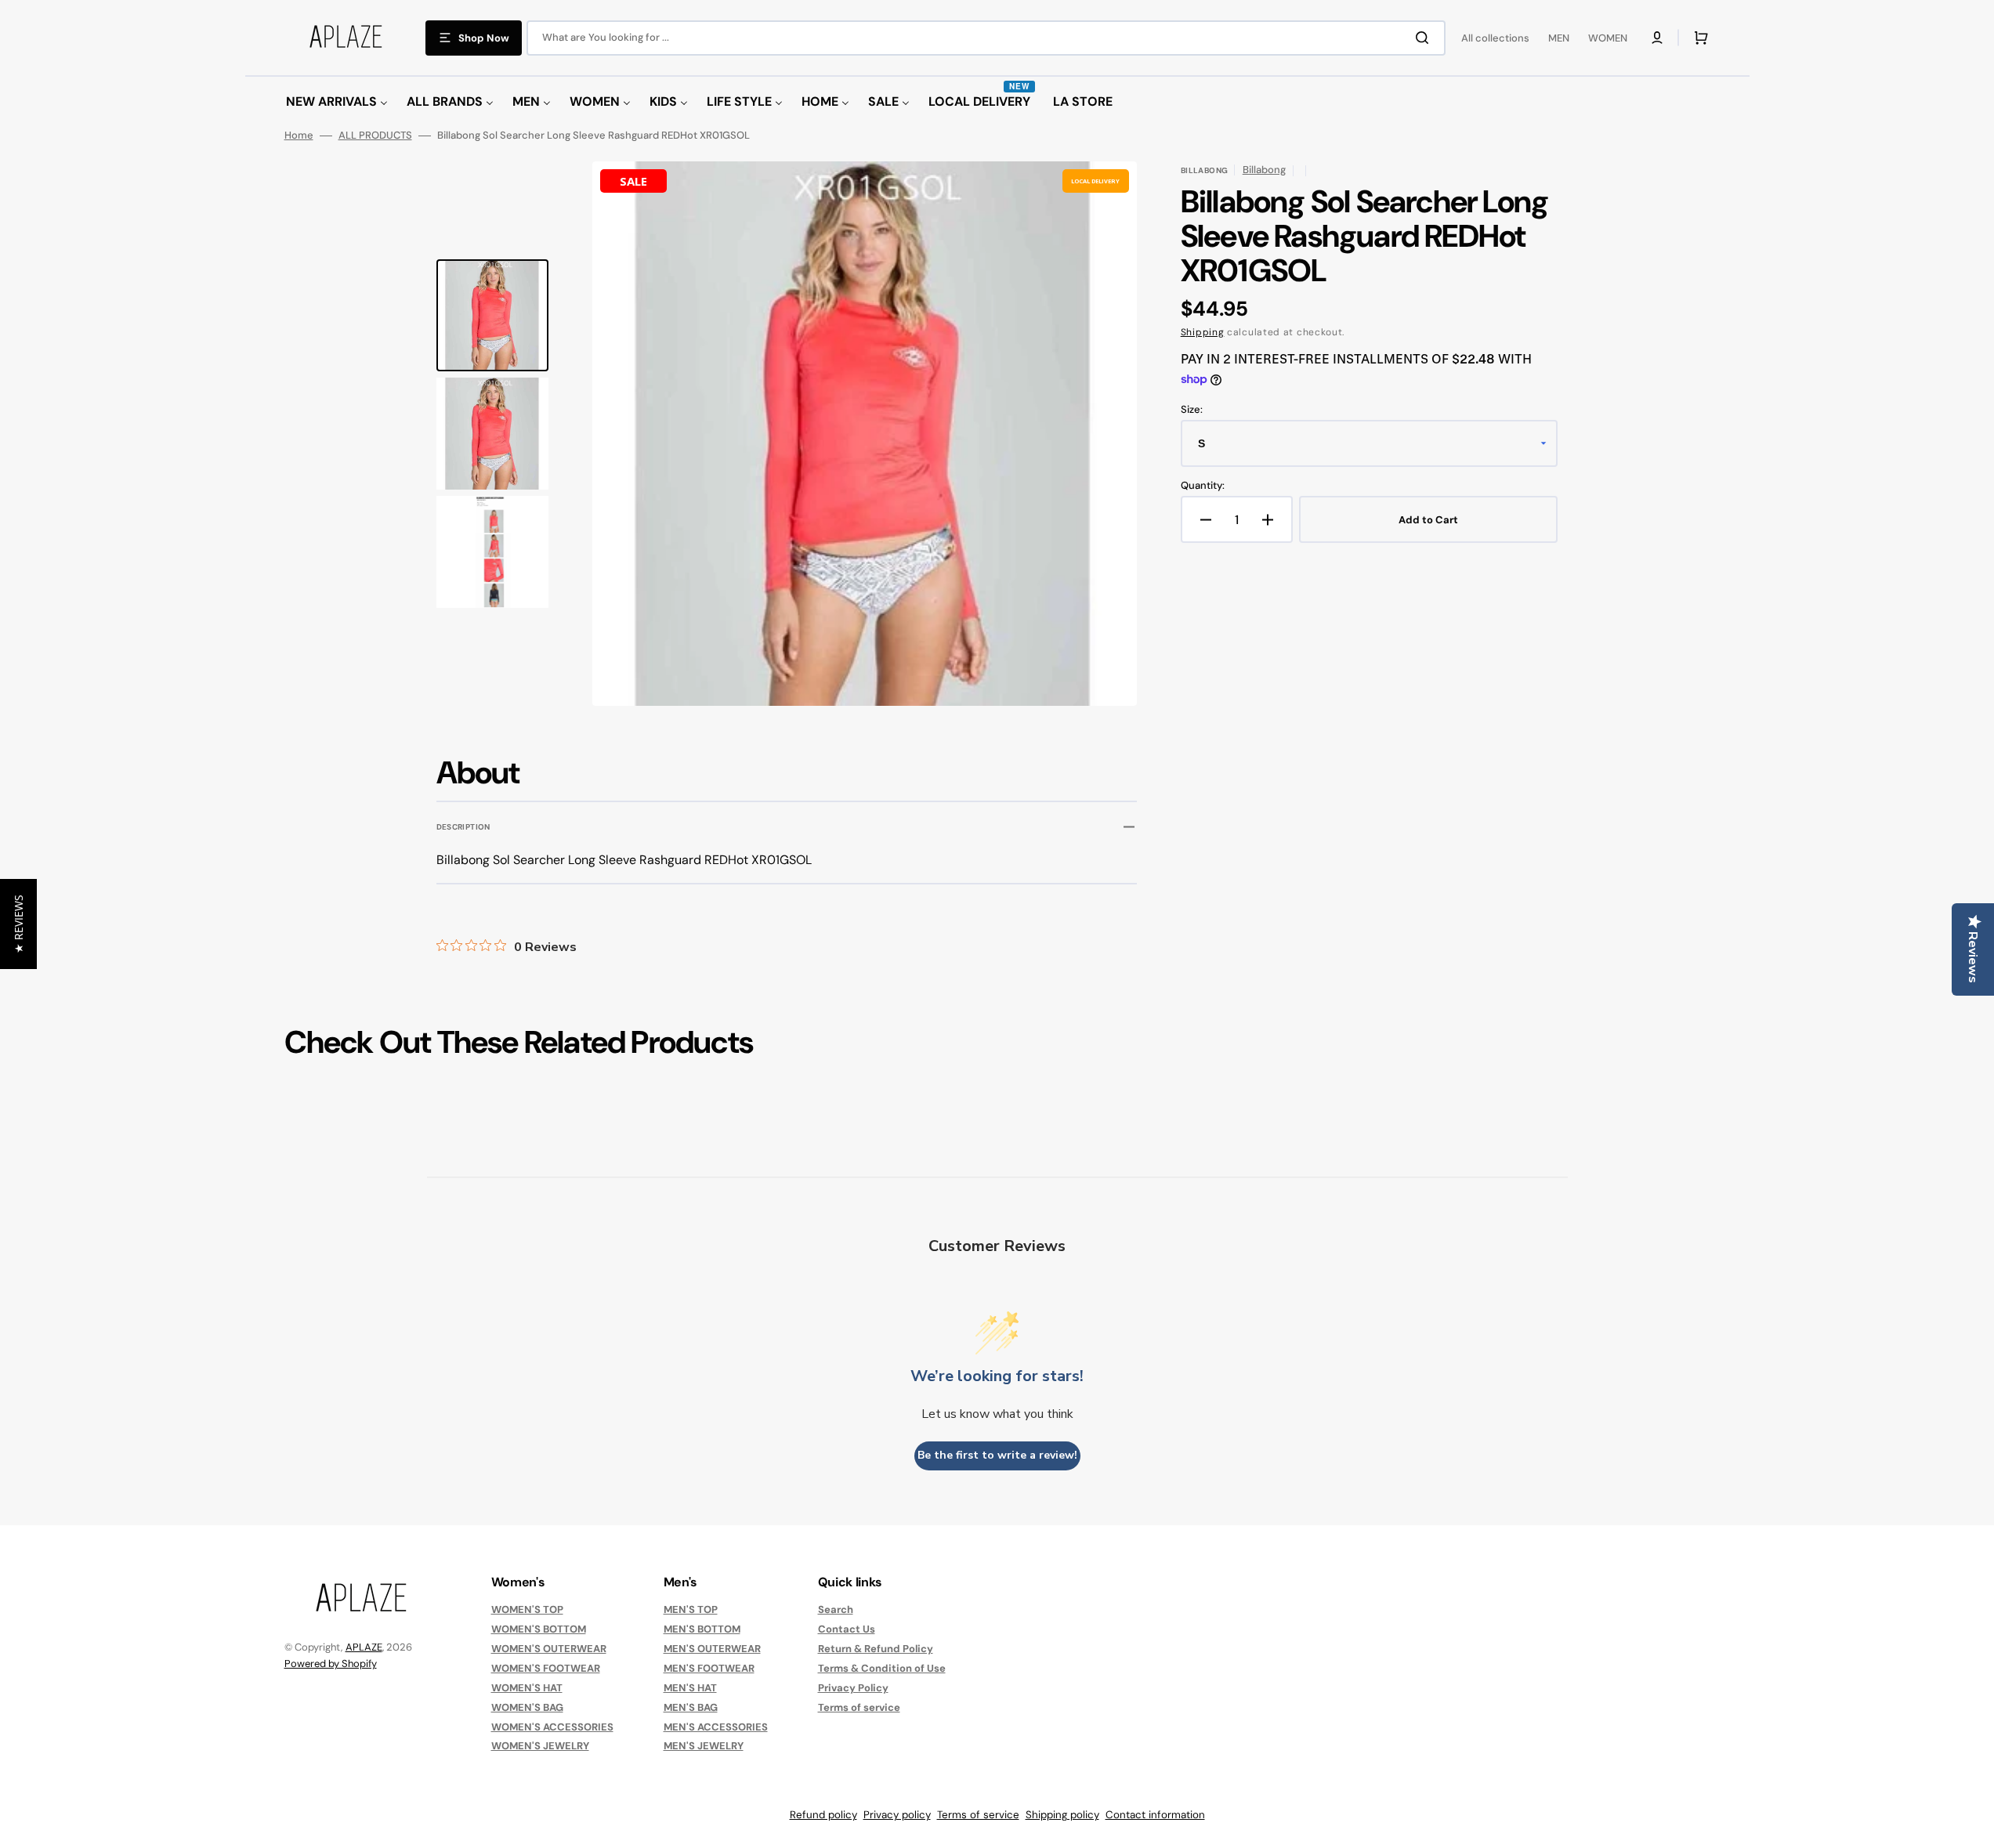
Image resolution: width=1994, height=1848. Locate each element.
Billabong (1264, 170)
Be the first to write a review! (997, 1455)
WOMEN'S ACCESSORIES (552, 1727)
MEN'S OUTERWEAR (712, 1649)
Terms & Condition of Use (882, 1668)
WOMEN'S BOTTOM (539, 1629)
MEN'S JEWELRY (704, 1746)
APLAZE (364, 1647)
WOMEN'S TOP (527, 1610)
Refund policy (823, 1815)
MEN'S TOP (691, 1610)
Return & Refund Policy (876, 1649)
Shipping (1203, 332)
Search (836, 1610)
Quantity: (1203, 486)
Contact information (1155, 1815)
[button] (1657, 38)
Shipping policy (1062, 1815)
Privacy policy (897, 1815)
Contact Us (847, 1629)
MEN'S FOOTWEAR (709, 1668)
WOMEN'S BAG (527, 1707)
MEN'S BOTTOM (702, 1629)
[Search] (1425, 38)
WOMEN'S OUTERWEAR (549, 1649)
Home (299, 136)
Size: (1192, 410)
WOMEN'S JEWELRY (540, 1746)
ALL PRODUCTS (375, 136)
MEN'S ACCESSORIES (716, 1727)
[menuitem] (337, 102)
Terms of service (859, 1707)
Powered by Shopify (331, 1664)
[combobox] (986, 38)
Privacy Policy (853, 1688)
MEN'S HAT (690, 1688)
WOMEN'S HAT (527, 1688)
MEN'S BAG (691, 1707)
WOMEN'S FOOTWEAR (546, 1668)
